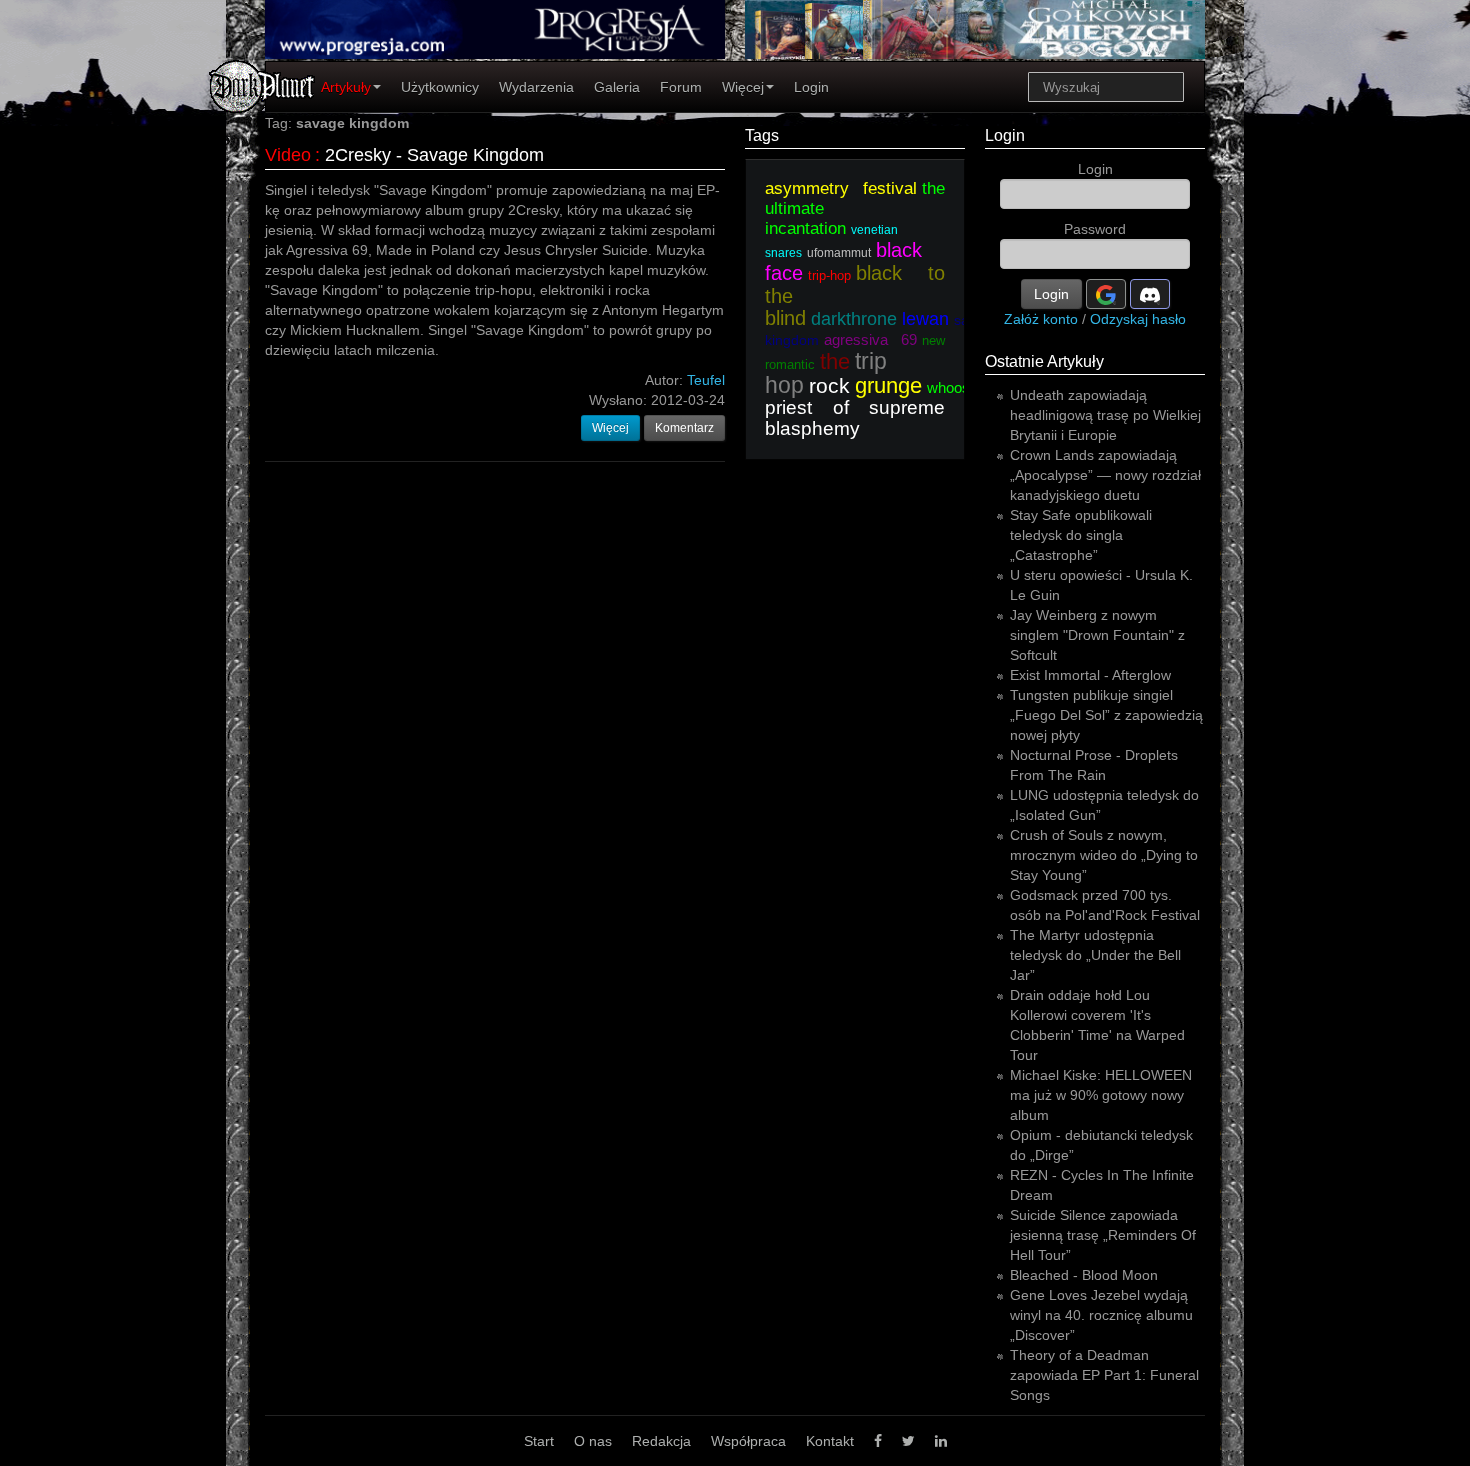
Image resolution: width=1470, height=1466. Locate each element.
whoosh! (954, 387)
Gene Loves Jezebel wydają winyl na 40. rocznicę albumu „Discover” (1101, 1315)
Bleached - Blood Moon (1084, 1275)
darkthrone (854, 319)
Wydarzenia (536, 87)
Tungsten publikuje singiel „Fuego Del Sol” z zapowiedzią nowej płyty (1106, 715)
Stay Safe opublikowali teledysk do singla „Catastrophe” (1081, 535)
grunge (888, 385)
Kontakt (830, 1441)
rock (829, 385)
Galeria (617, 87)
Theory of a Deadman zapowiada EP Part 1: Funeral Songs (1104, 1375)
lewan (925, 319)
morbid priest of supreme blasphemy (938, 407)
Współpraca (748, 1441)
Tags (762, 135)
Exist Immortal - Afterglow (1090, 675)
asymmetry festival (841, 188)
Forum (681, 87)
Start (539, 1441)
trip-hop (829, 275)
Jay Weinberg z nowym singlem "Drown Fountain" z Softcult (1097, 635)
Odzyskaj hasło (1138, 319)
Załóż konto (1041, 319)
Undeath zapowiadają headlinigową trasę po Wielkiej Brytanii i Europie (1105, 415)
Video (288, 155)
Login (811, 87)
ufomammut (839, 253)
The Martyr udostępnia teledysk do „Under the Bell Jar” (1095, 955)
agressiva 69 (870, 339)
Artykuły (346, 87)
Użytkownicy (440, 87)
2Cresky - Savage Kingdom (434, 155)
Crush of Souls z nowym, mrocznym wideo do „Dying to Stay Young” (1104, 855)
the (835, 361)
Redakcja (661, 1441)
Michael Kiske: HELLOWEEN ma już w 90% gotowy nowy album (1101, 1095)
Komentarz (684, 428)
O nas (593, 1441)
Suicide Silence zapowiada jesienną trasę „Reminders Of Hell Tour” (1103, 1235)
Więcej (743, 87)
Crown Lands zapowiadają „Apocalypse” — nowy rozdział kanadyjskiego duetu (1105, 475)
